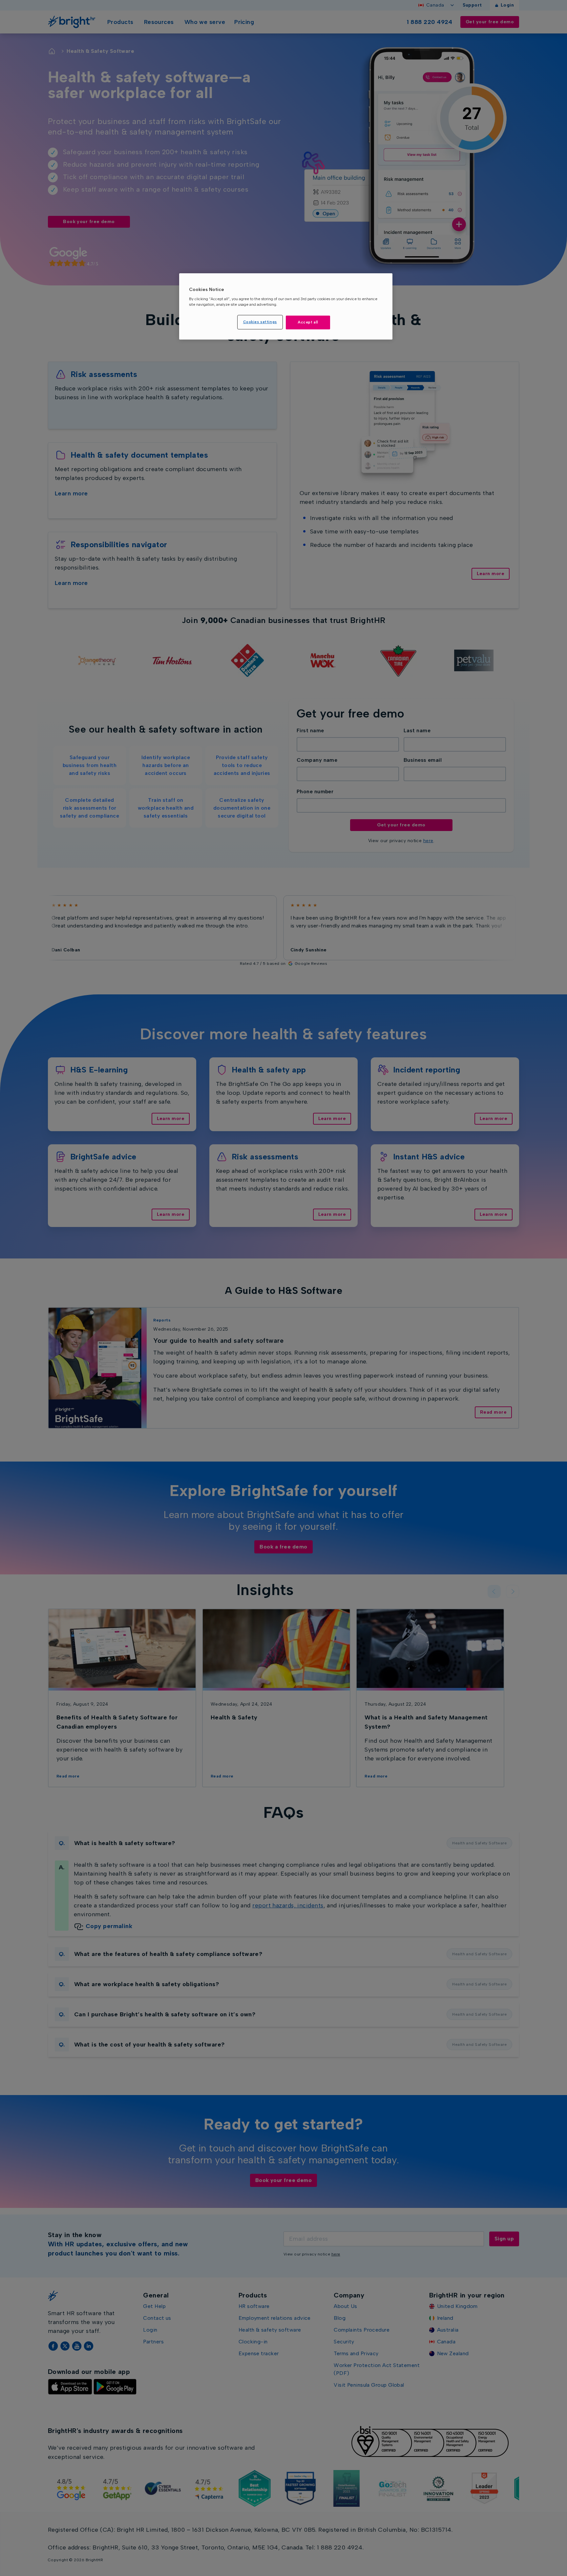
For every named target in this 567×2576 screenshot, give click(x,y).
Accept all (308, 322)
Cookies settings (260, 322)
